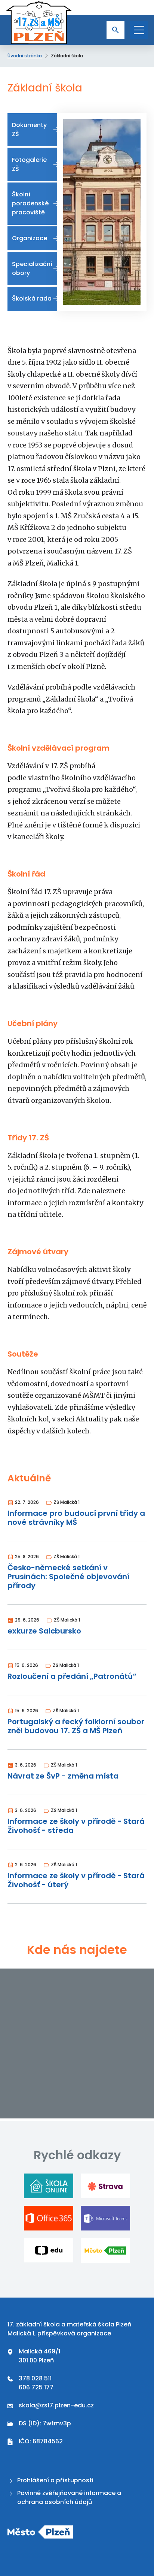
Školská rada (32, 298)
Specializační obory (32, 269)
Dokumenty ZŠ (29, 129)
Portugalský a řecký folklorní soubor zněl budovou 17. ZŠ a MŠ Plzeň (76, 1726)
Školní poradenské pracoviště (30, 203)
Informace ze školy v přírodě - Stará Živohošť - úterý (76, 1880)
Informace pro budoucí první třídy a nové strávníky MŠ (76, 1518)
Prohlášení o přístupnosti (55, 2480)
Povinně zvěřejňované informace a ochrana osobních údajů (69, 2497)
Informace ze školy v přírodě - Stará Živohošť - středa (76, 1826)
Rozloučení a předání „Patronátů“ (72, 1676)
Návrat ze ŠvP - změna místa (63, 1776)
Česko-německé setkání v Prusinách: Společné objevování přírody (68, 1577)
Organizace (30, 238)
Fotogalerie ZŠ (29, 164)
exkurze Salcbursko (44, 1631)
